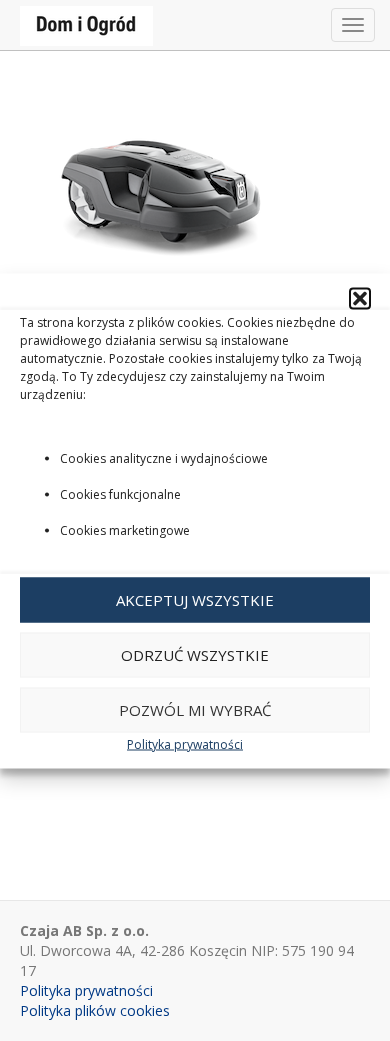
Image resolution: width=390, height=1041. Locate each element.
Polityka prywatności (185, 743)
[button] (360, 298)
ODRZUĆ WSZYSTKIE (195, 655)
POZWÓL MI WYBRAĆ (195, 710)
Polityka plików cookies (95, 1010)
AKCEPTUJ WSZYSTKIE (195, 600)
